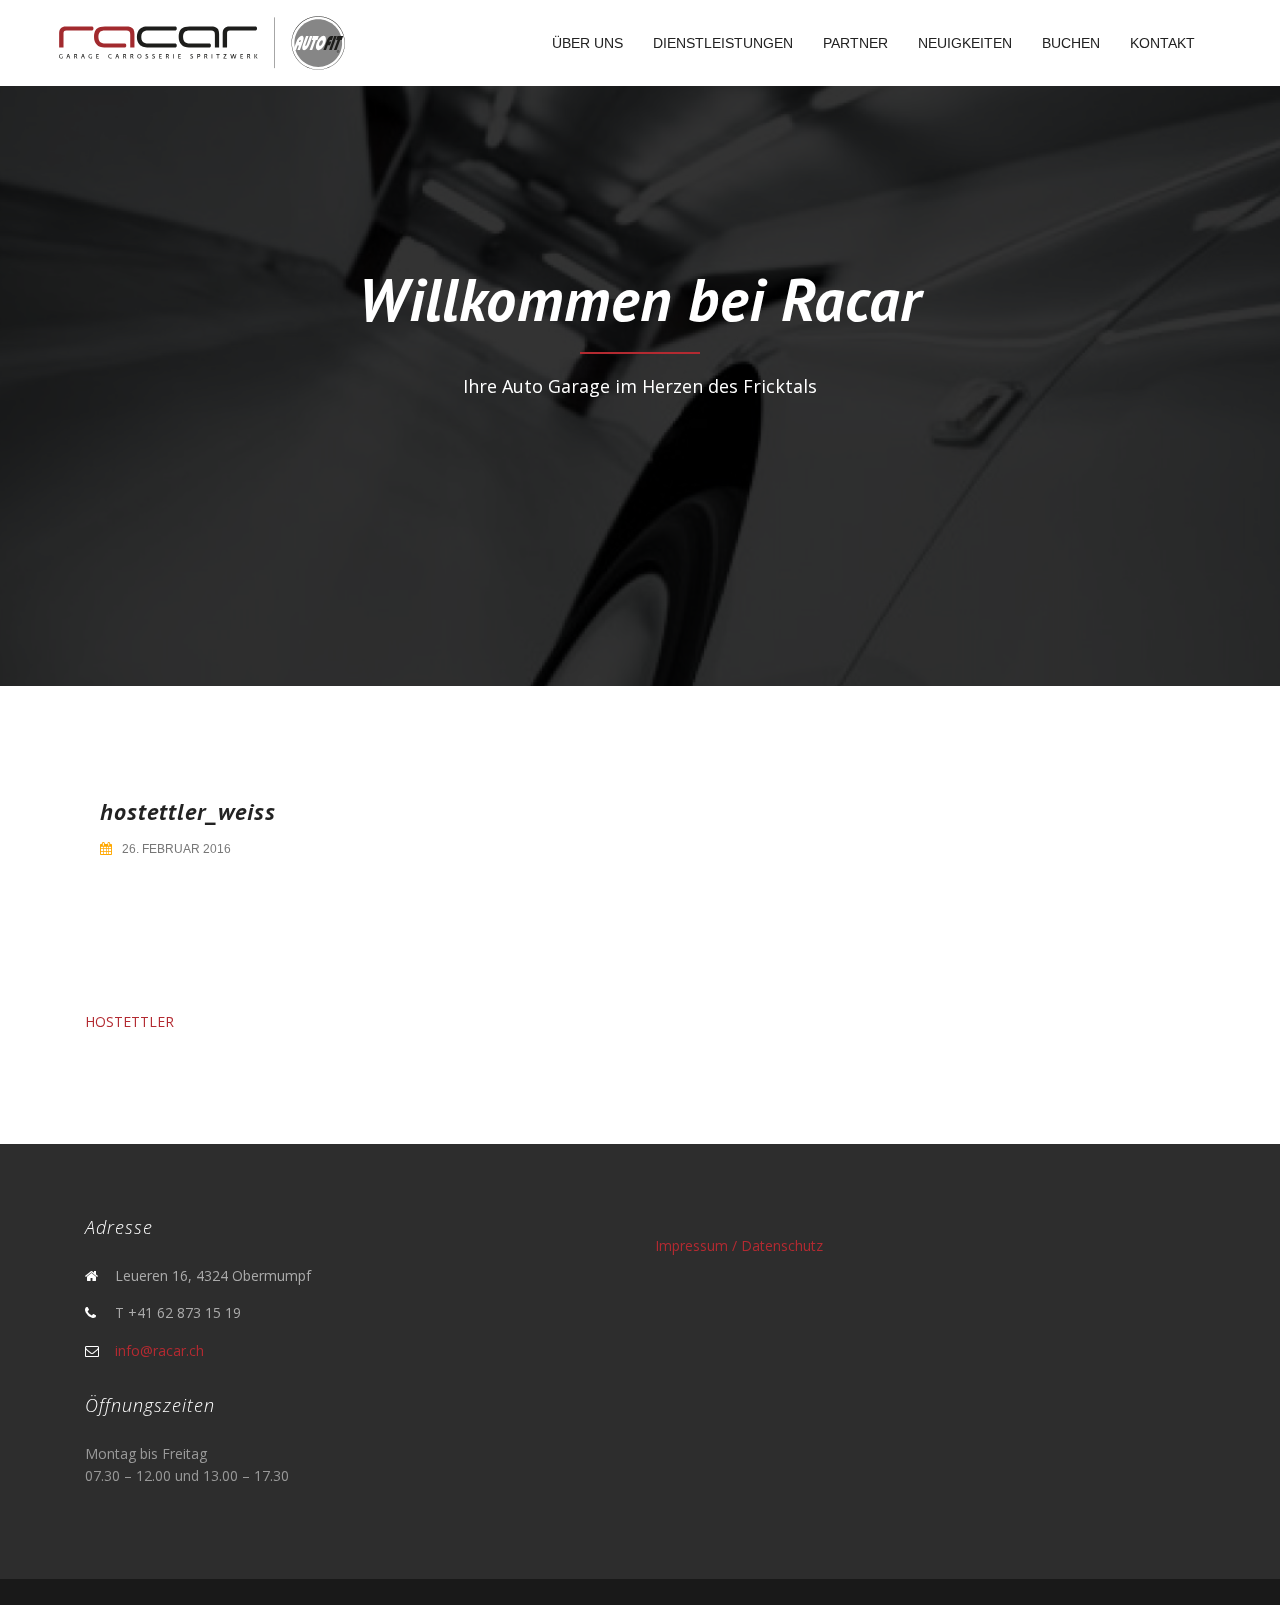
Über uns (587, 43)
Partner (855, 43)
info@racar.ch (159, 1350)
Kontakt (1162, 43)
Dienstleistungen (723, 43)
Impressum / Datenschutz (739, 1245)
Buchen (1071, 43)
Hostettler (129, 1021)
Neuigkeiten (965, 43)
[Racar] (201, 41)
